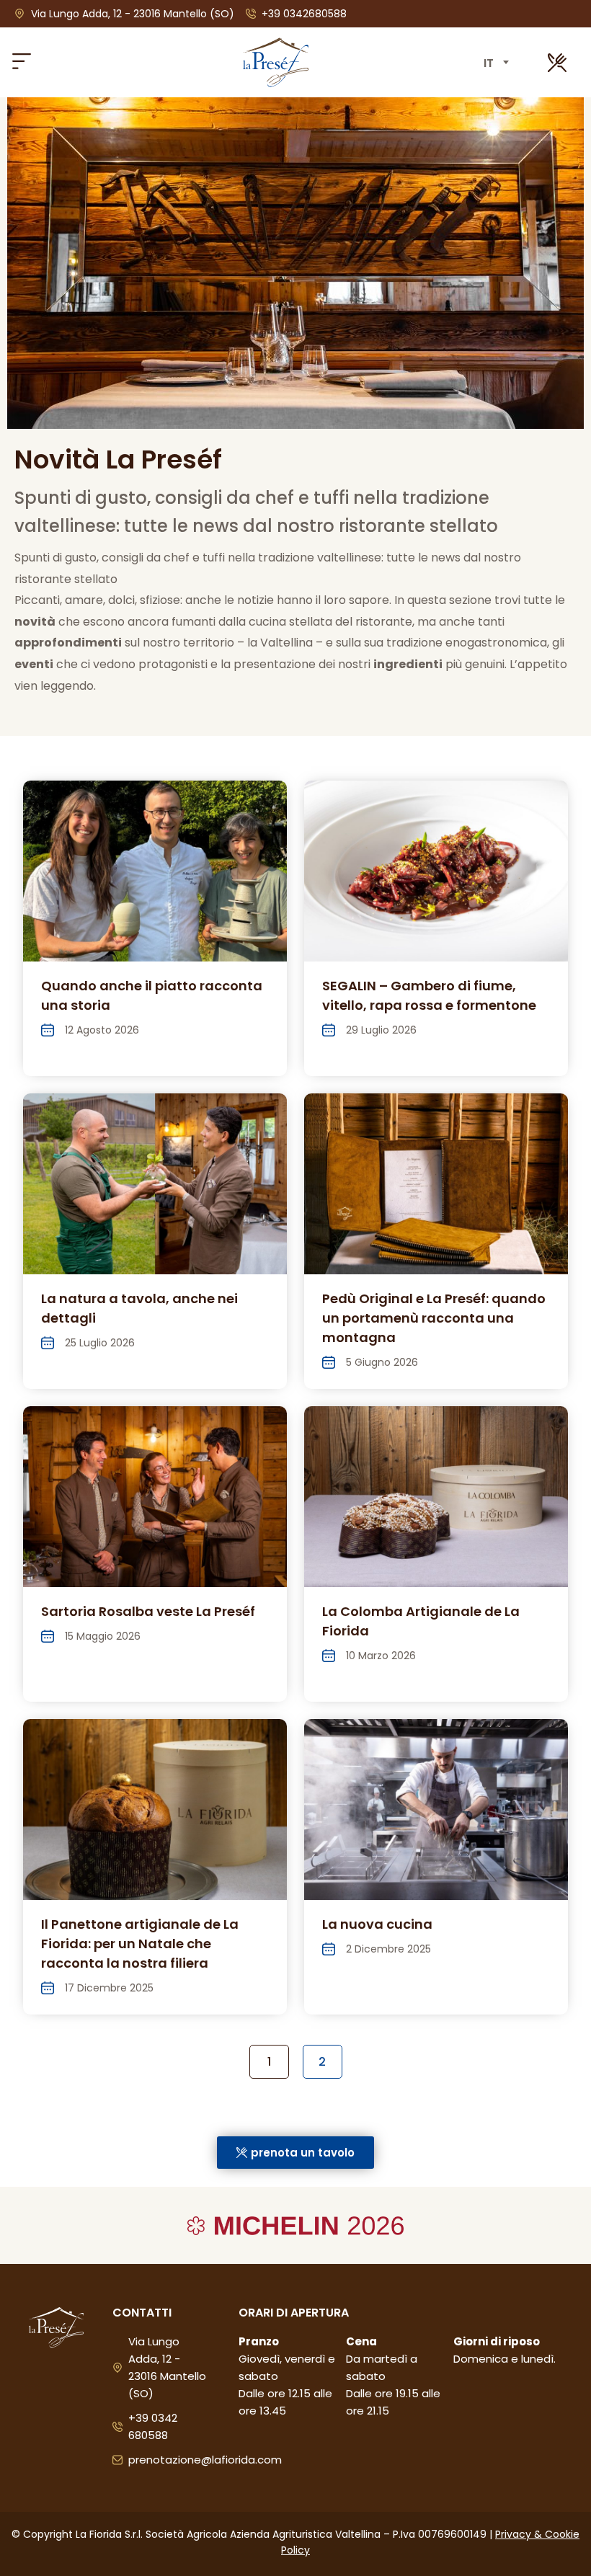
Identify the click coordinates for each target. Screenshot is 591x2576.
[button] (21, 62)
